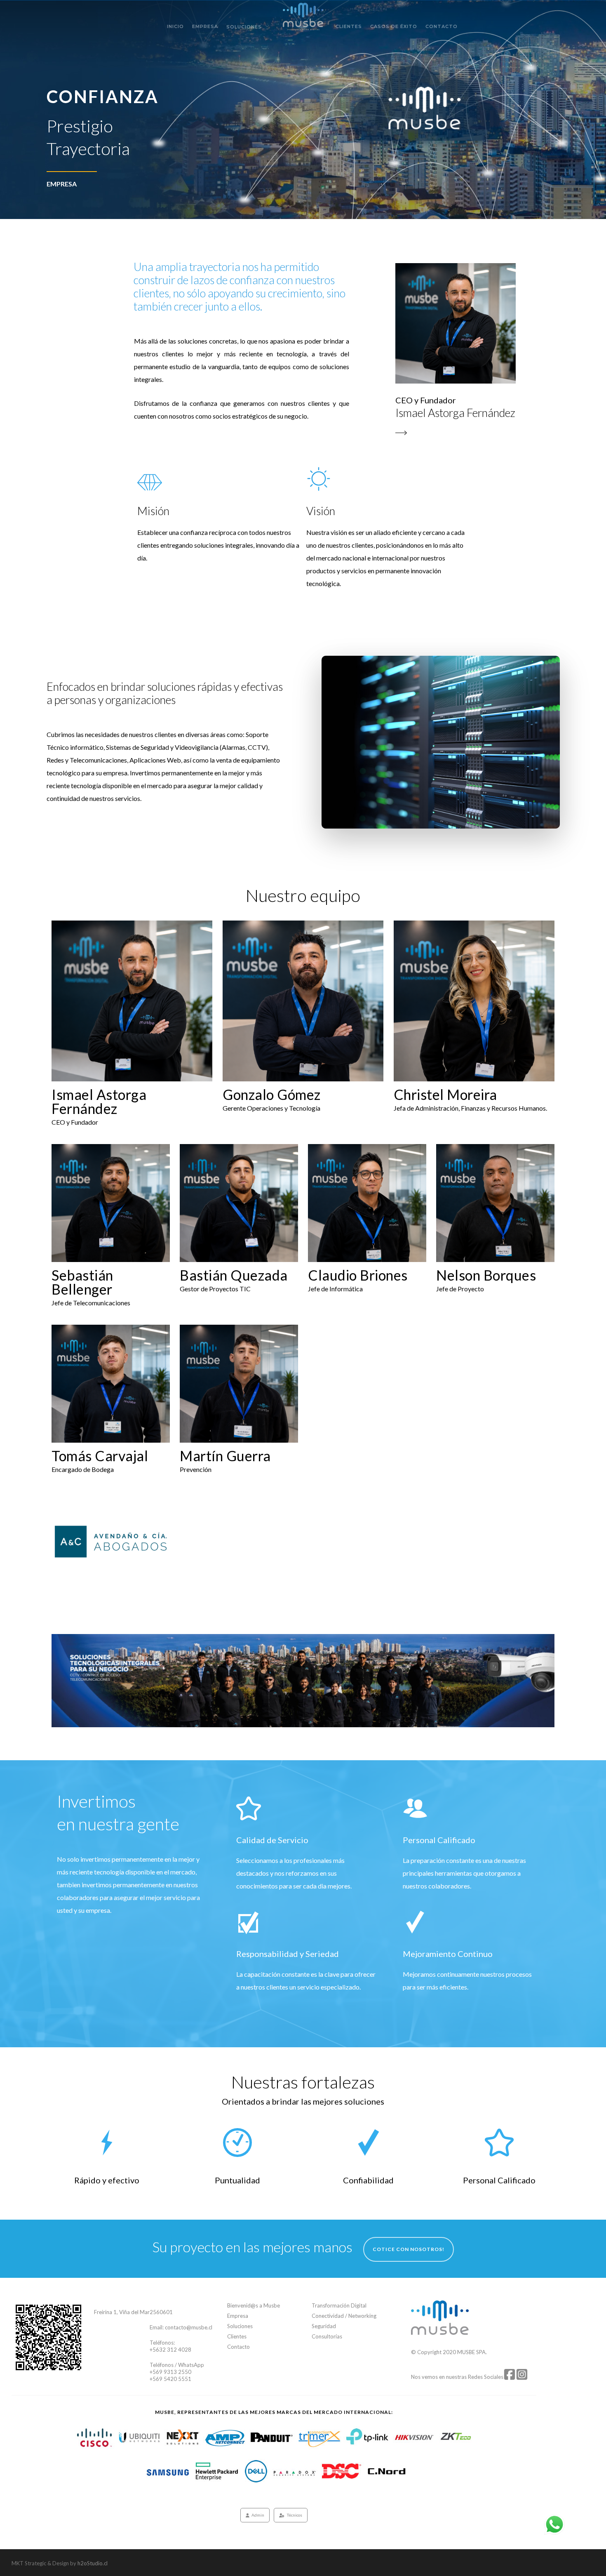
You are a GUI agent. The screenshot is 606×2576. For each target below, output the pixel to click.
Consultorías (327, 2336)
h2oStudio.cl (93, 2563)
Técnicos (295, 2515)
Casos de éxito (394, 27)
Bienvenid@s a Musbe (254, 2305)
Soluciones (244, 27)
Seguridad (324, 2326)
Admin (258, 2515)
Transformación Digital (339, 2305)
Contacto (442, 27)
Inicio (175, 27)
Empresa (205, 27)
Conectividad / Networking (344, 2316)
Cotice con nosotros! (409, 2249)
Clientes (349, 27)
